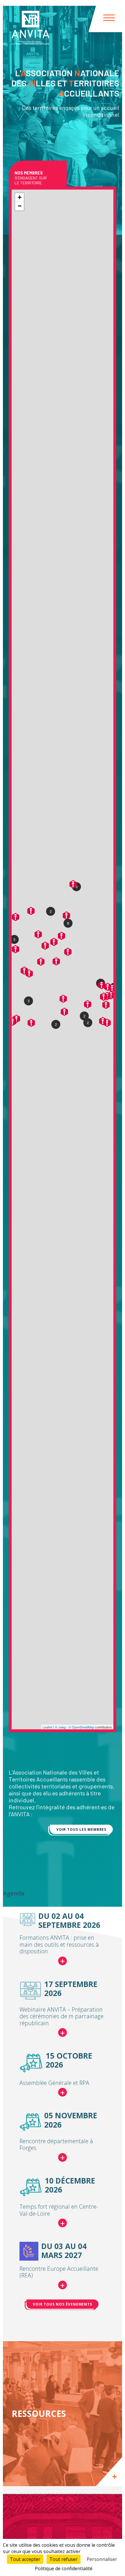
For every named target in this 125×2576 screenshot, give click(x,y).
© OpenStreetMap (81, 1727)
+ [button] (20, 197)
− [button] (20, 206)
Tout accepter (25, 2559)
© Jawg (60, 1727)
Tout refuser (64, 2559)
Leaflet (48, 1727)
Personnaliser (102, 2559)
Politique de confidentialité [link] (64, 2568)
